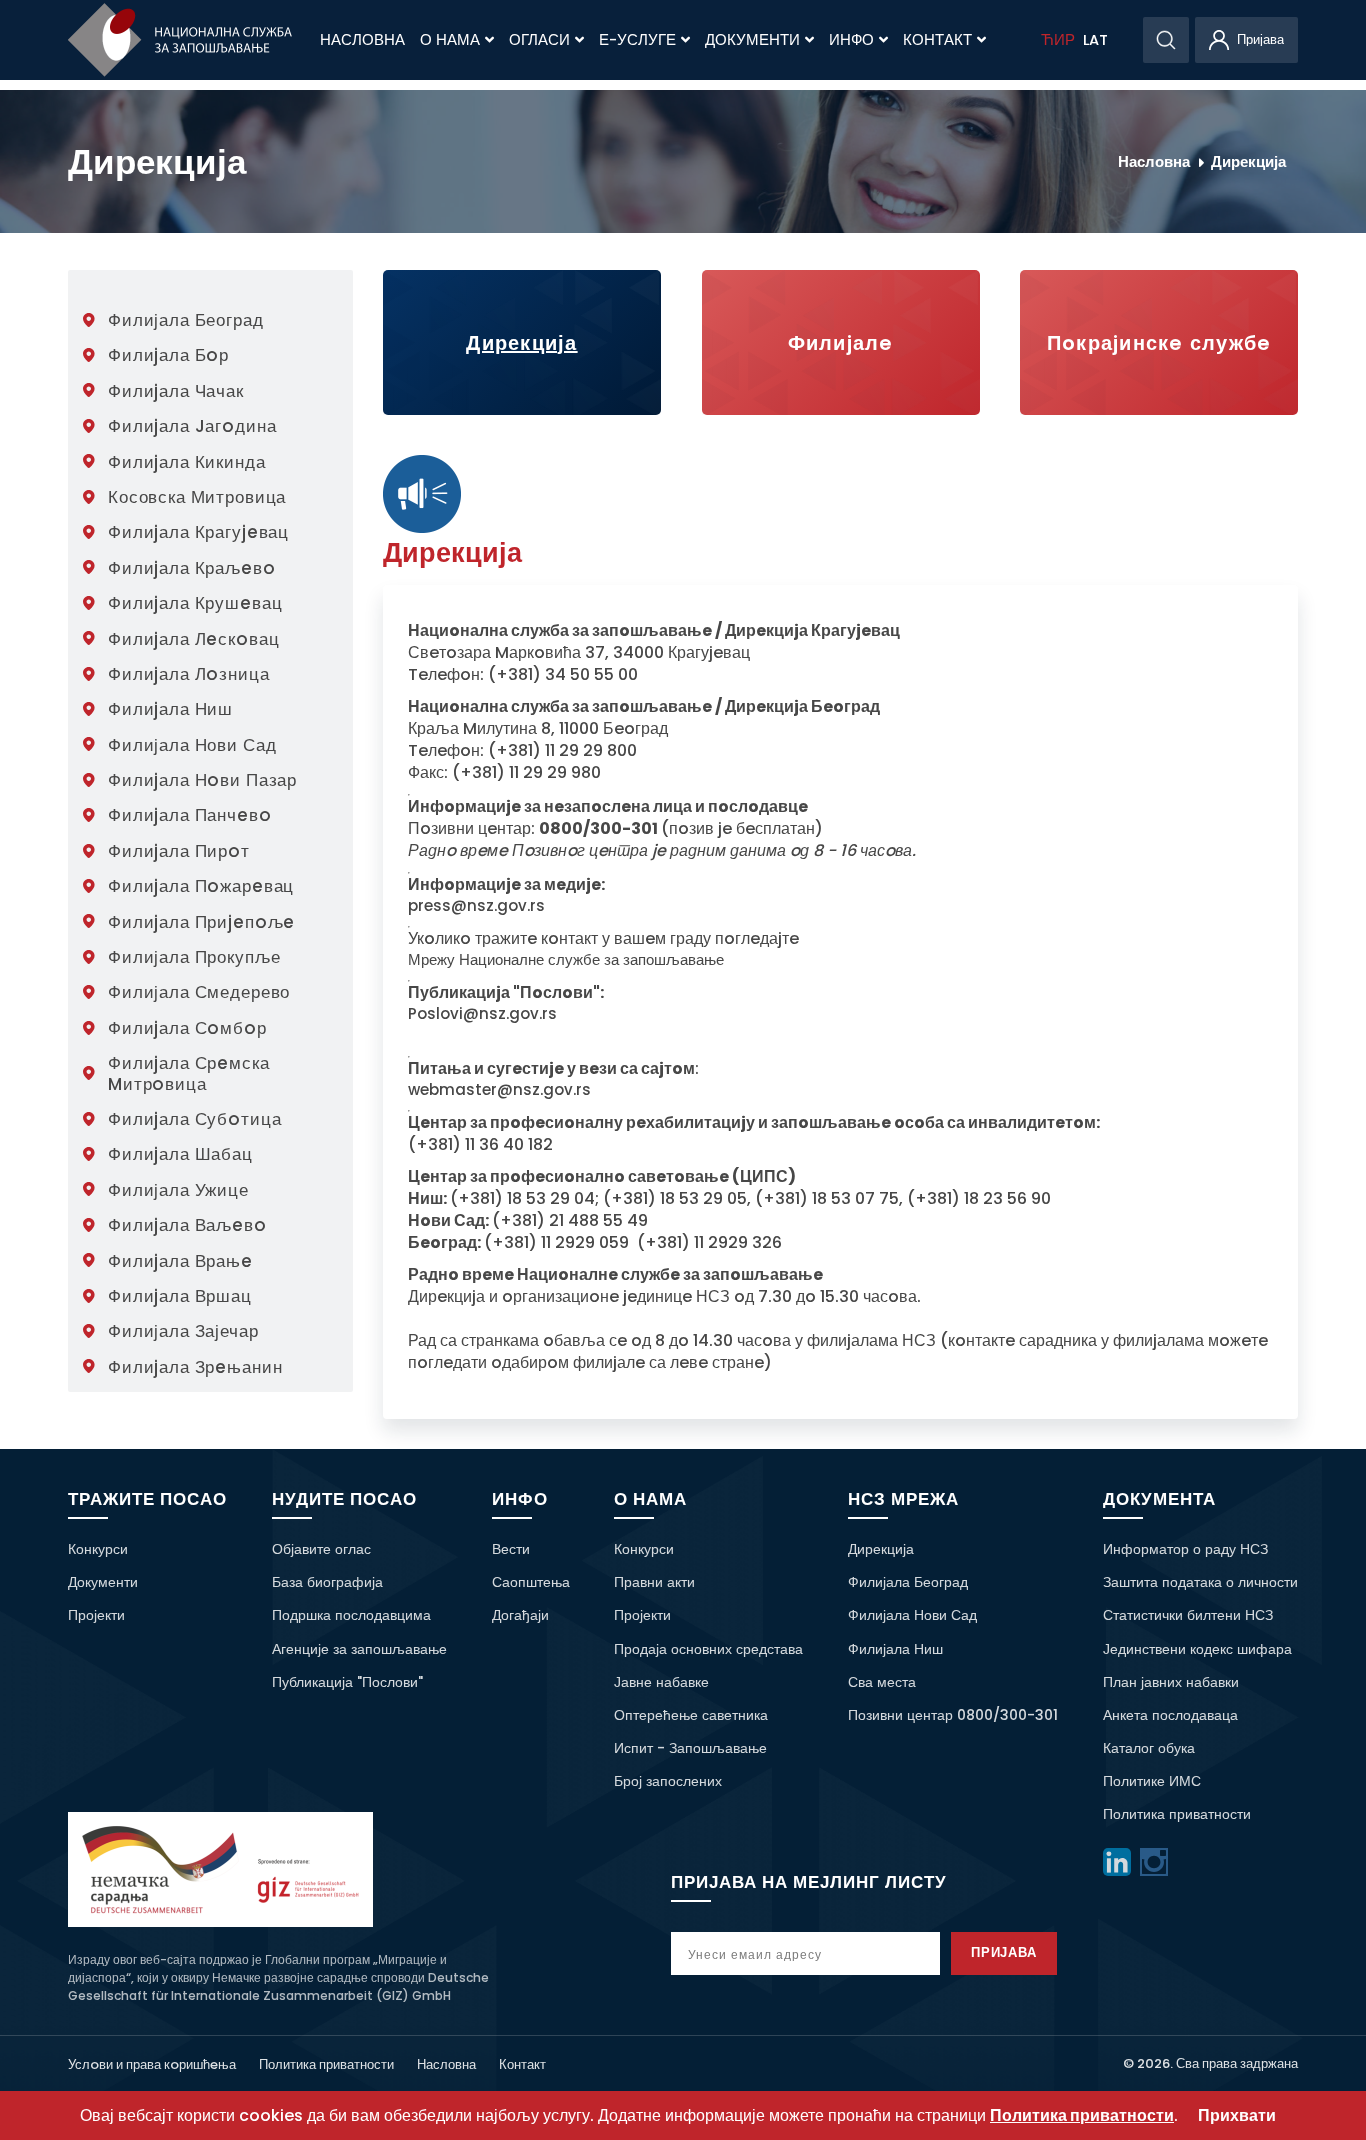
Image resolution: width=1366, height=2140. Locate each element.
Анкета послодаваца (1170, 1715)
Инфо (851, 40)
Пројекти (96, 1615)
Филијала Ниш (895, 1649)
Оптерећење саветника (691, 1715)
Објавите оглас (321, 1549)
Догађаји (520, 1615)
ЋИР (1058, 40)
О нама (450, 40)
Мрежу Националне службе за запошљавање (566, 960)
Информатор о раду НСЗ (1185, 1549)
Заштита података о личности (1200, 1582)
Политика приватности (1177, 1814)
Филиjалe (841, 343)
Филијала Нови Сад (912, 1615)
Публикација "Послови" (347, 1682)
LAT (1095, 40)
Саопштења (531, 1582)
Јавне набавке (661, 1682)
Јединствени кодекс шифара (1197, 1649)
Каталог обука (1149, 1748)
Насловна (362, 40)
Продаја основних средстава (708, 1649)
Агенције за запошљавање (359, 1649)
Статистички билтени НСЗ (1188, 1615)
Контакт (937, 40)
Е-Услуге (637, 40)
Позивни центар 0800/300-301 (953, 1715)
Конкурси (98, 1549)
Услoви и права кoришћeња (152, 2064)
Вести (511, 1549)
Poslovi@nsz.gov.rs (482, 1014)
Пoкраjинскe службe (1159, 343)
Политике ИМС (1152, 1781)
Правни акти (654, 1582)
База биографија (327, 1582)
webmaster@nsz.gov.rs (499, 1090)
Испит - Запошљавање (690, 1748)
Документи (752, 40)
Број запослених (668, 1781)
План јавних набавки (1171, 1682)
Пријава (1004, 1952)
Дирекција (1248, 161)
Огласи (539, 40)
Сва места (882, 1682)
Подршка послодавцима (351, 1615)
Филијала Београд (908, 1582)
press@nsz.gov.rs (476, 906)
